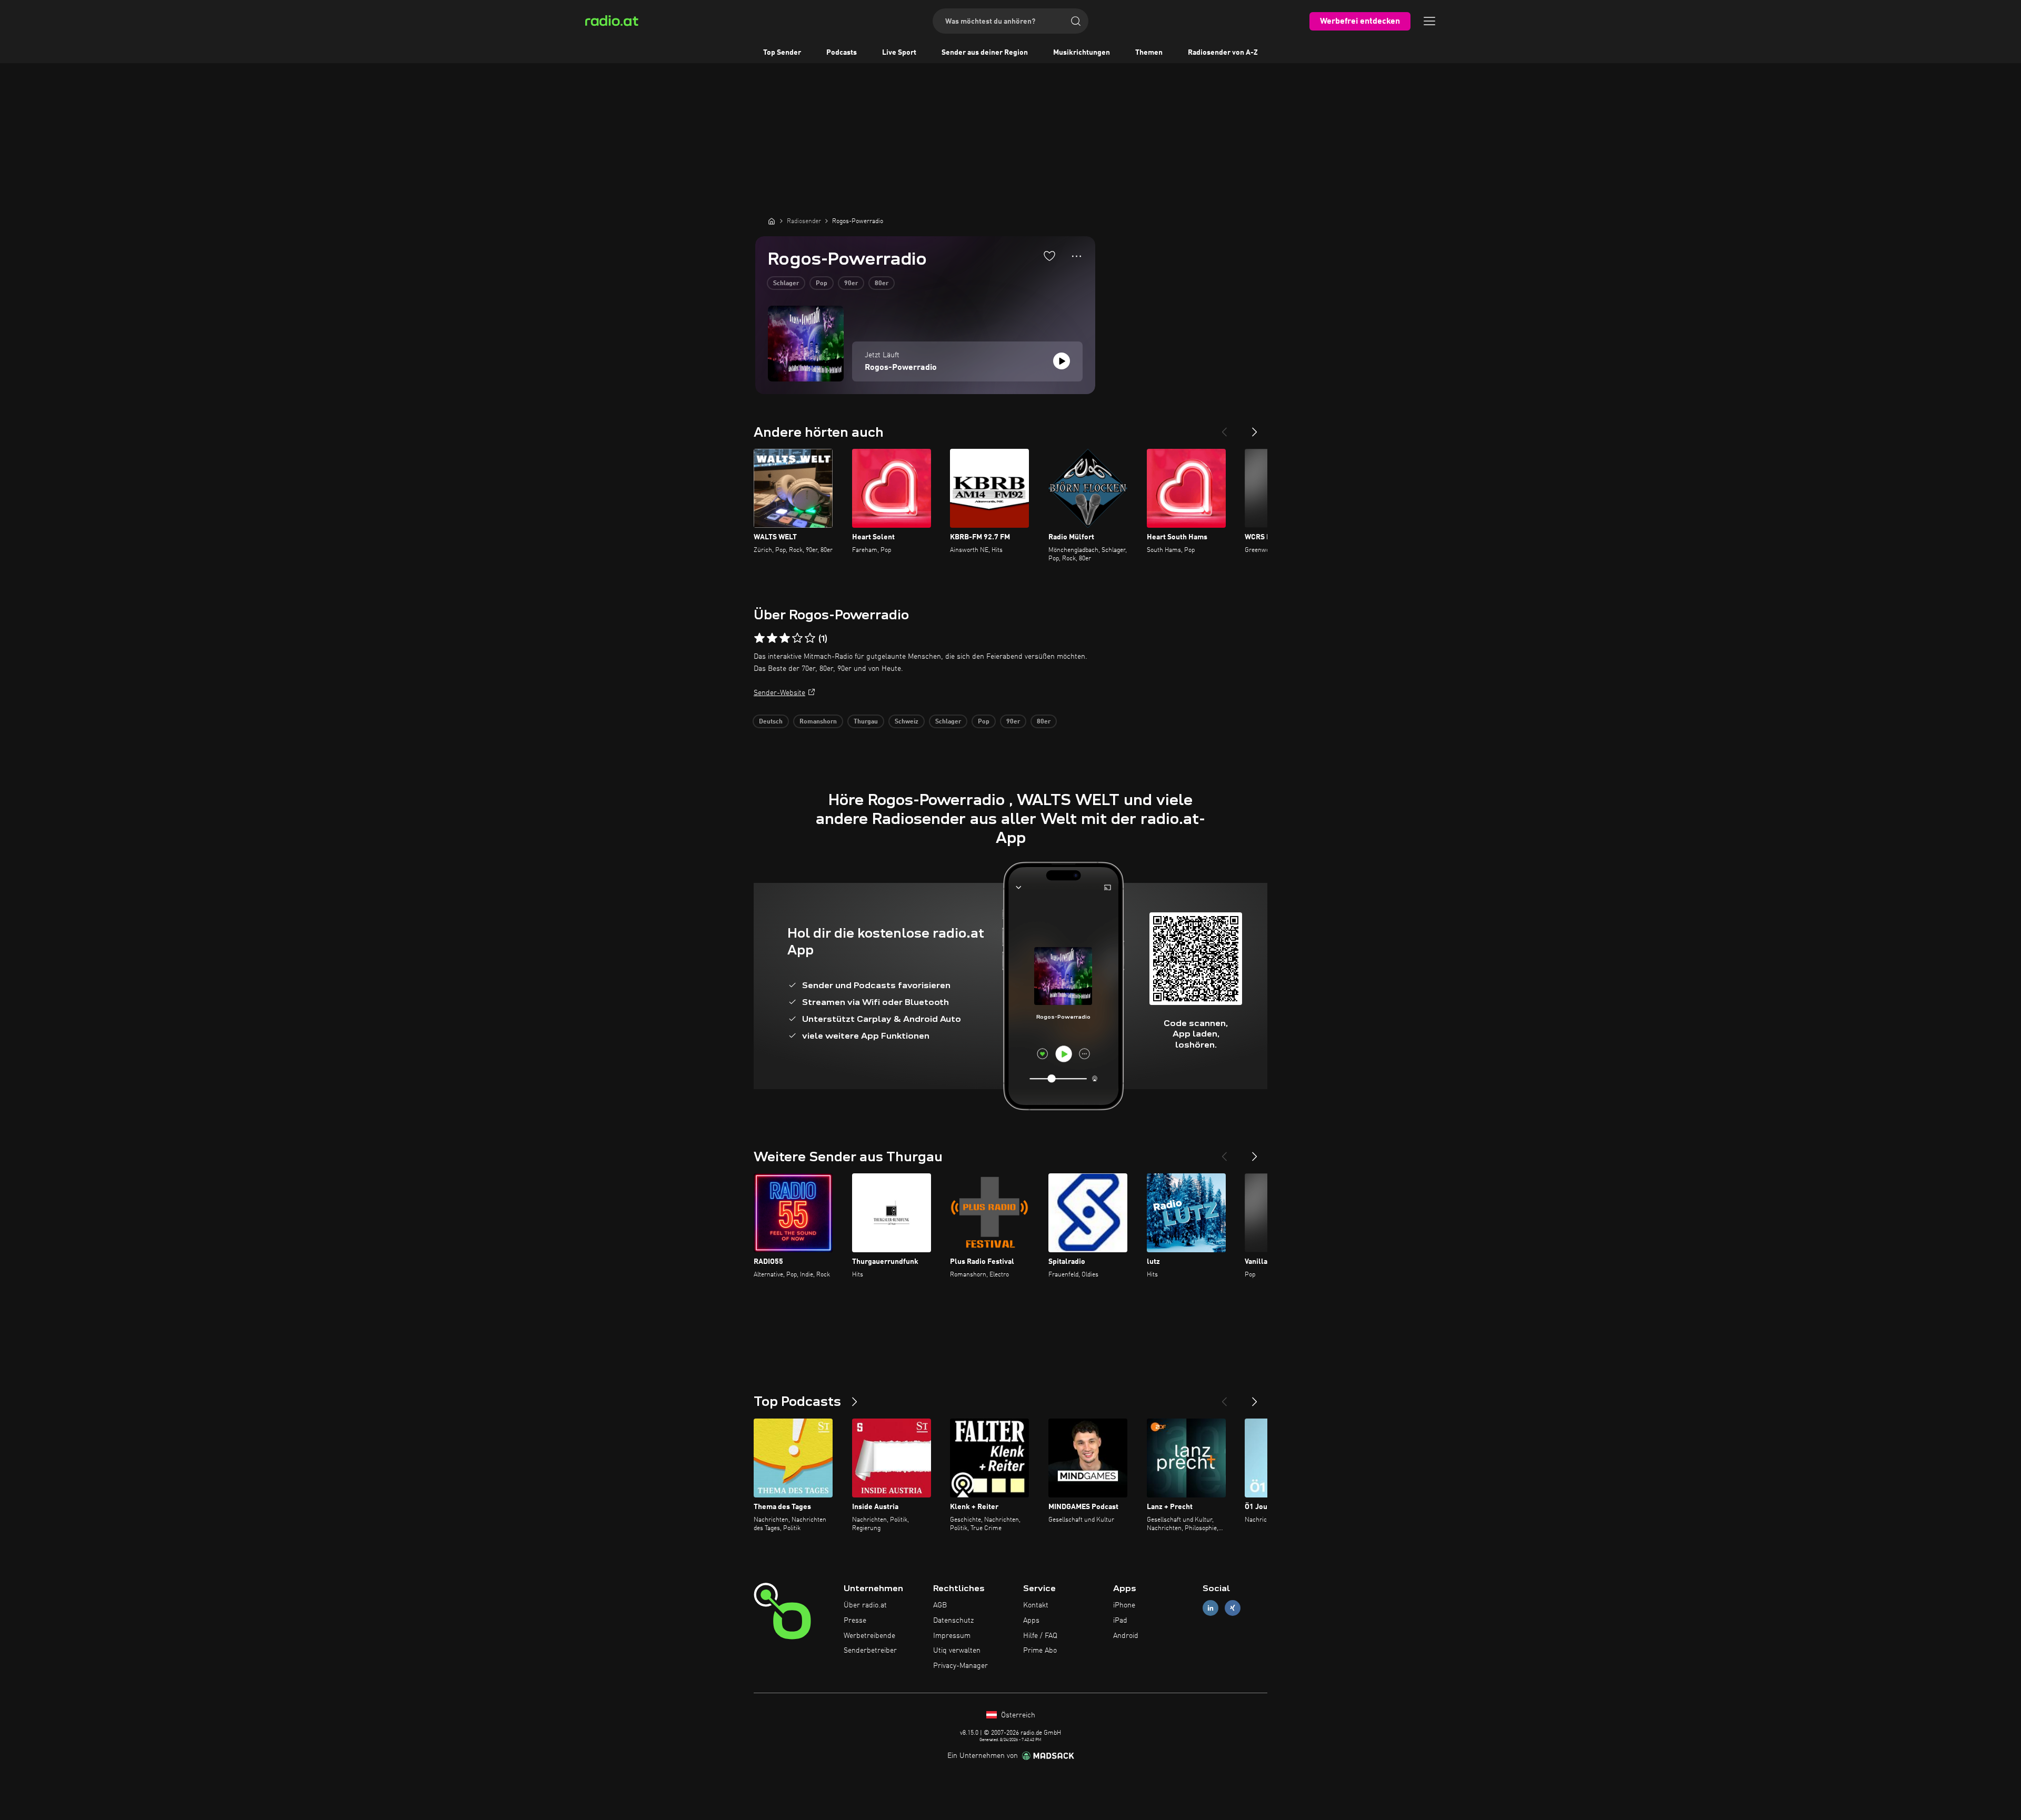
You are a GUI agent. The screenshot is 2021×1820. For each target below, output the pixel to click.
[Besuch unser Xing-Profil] (1233, 1608)
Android (1126, 1636)
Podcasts (842, 53)
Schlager (786, 284)
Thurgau (866, 722)
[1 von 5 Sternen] (759, 638)
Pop (822, 284)
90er (851, 284)
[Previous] (1224, 428)
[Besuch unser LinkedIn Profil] (1210, 1608)
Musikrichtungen (1082, 53)
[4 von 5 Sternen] (797, 638)
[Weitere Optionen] (1077, 256)
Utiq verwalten (957, 1651)
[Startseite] (772, 221)
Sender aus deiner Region (985, 53)
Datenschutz (953, 1621)
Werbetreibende (869, 1636)
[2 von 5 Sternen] (772, 638)
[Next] (1255, 428)
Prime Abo (1040, 1651)
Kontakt (1036, 1605)
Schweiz (907, 722)
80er (882, 284)
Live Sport (899, 53)
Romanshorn (818, 722)
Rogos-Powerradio (901, 368)
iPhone (1124, 1605)
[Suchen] (1076, 21)
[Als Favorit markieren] (1049, 256)
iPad (1120, 1621)
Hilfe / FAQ (1040, 1636)
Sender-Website (779, 693)
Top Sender (782, 53)
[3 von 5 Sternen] (785, 638)
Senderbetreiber (870, 1651)
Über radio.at (865, 1605)
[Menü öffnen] (1429, 21)
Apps (1031, 1621)
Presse (855, 1621)
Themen (1149, 53)
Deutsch (771, 722)
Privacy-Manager (961, 1666)
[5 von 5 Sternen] (810, 638)
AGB (940, 1605)
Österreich (1017, 1715)
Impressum (952, 1636)
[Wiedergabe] (1062, 361)
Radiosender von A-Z (1223, 53)
